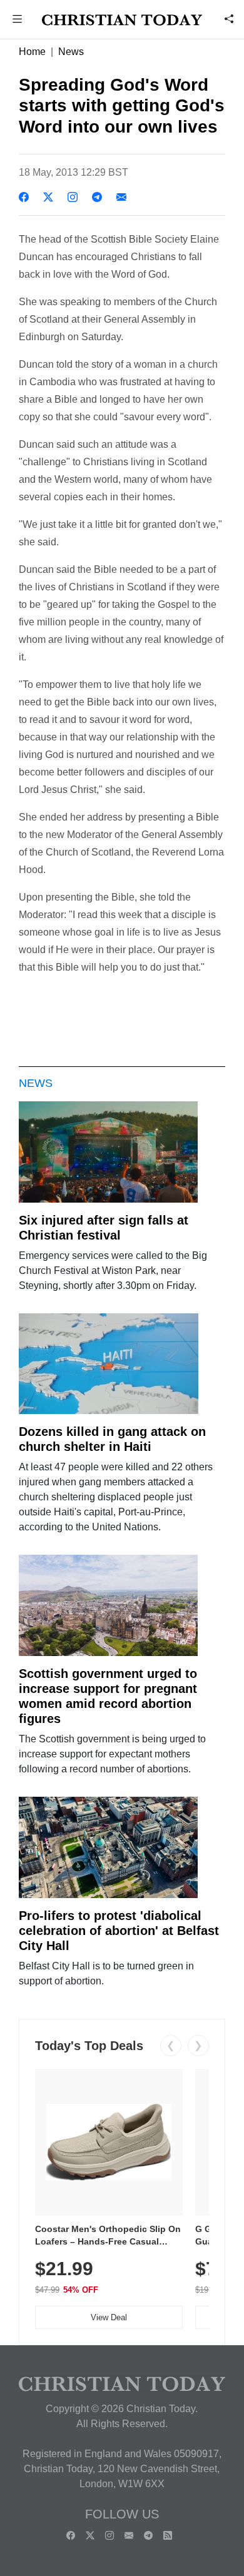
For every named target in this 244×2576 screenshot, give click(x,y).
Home (32, 52)
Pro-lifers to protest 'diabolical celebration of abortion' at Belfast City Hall (119, 1931)
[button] (18, 20)
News (71, 52)
